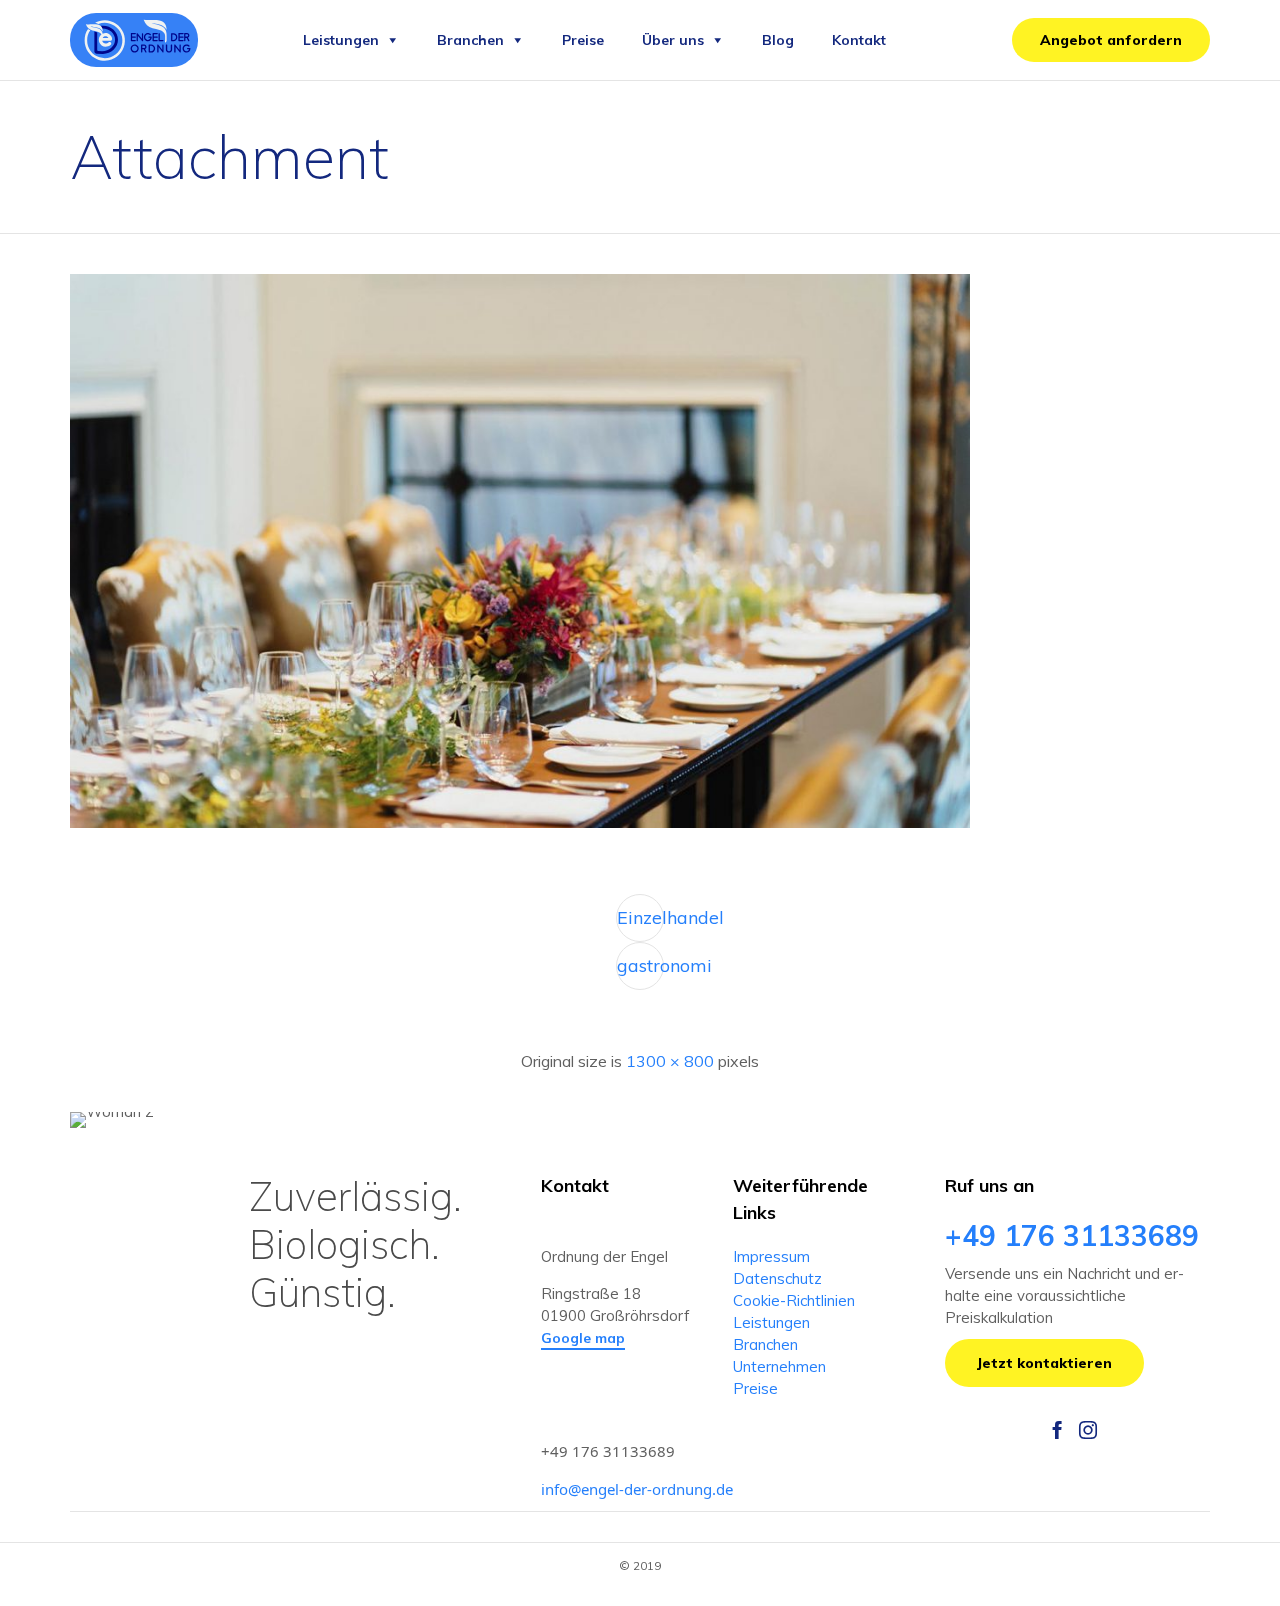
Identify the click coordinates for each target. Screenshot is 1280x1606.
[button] (1111, 40)
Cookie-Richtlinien (794, 1300)
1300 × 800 (670, 1061)
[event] (520, 823)
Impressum (771, 1256)
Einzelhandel (640, 917)
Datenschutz (777, 1278)
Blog (778, 40)
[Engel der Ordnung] (134, 40)
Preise (583, 40)
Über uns (673, 40)
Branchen (470, 40)
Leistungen (341, 40)
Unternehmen (779, 1366)
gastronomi (640, 965)
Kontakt (859, 40)
